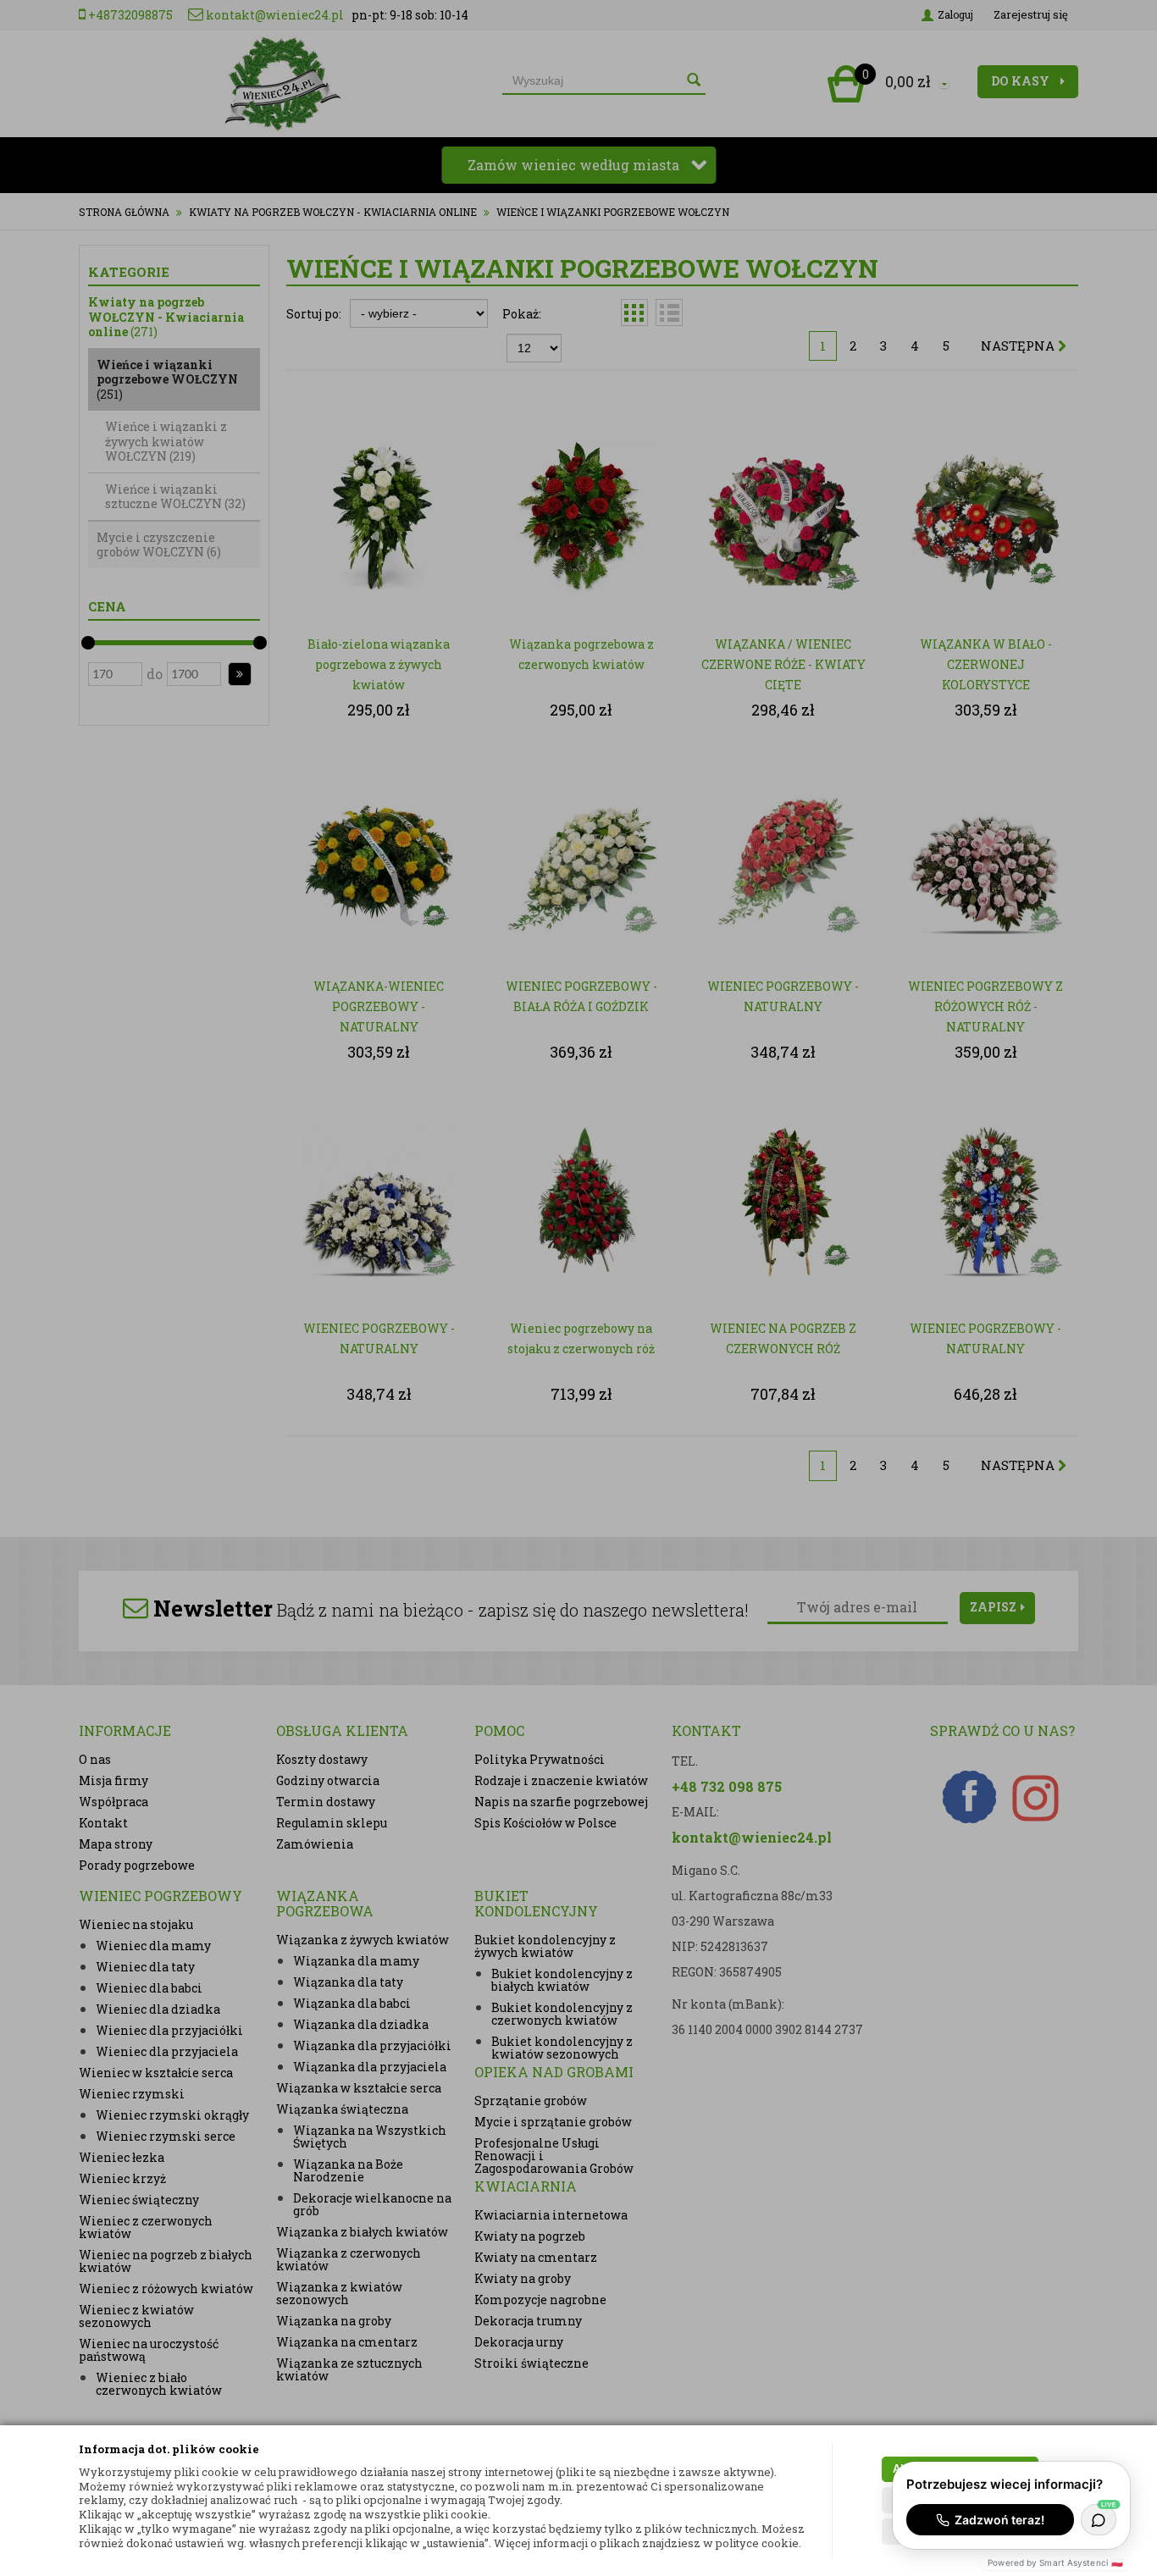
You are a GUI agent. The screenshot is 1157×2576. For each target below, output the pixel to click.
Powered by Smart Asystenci (1055, 2562)
